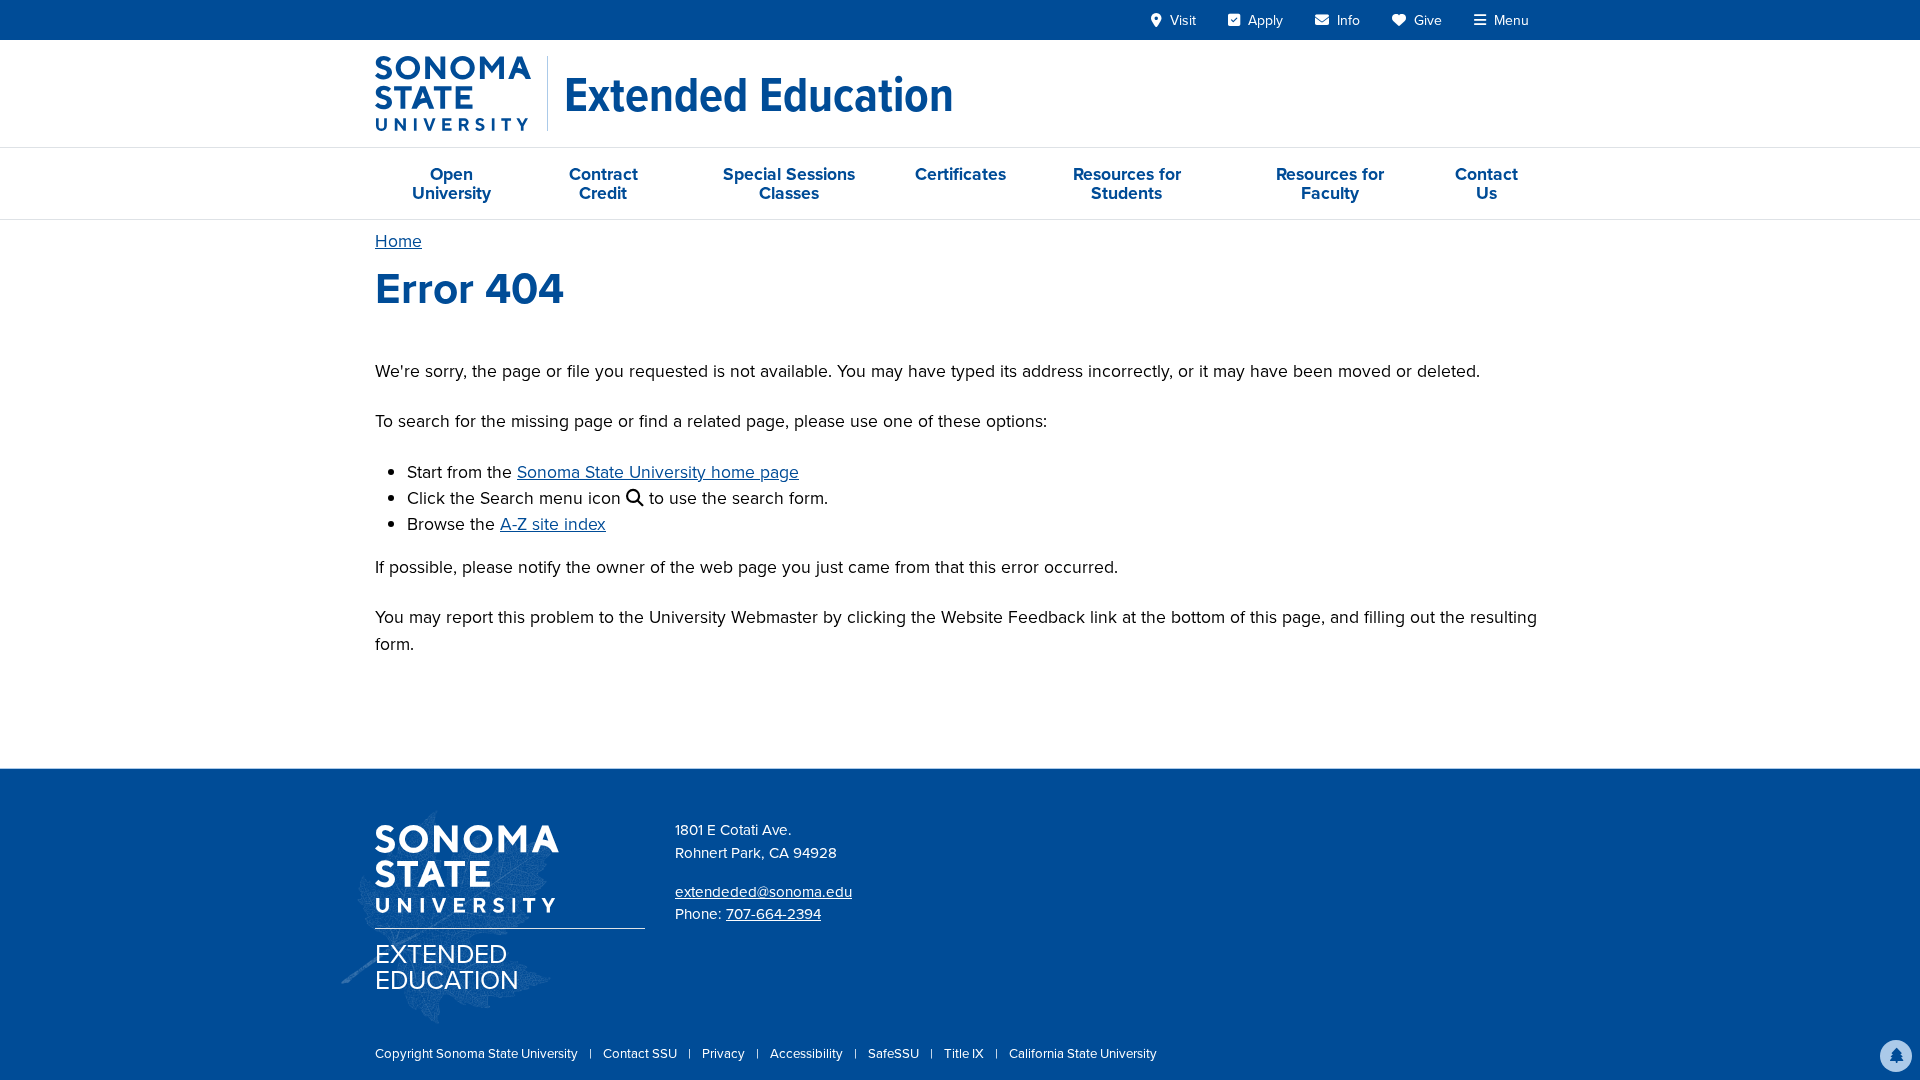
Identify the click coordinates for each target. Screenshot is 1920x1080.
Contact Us (1486, 183)
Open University (451, 183)
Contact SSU (641, 1053)
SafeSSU (895, 1053)
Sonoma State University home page (658, 471)
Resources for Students (1127, 183)
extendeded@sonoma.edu (763, 891)
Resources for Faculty (1330, 183)
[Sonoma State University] (461, 93)
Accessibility (808, 1053)
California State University (1083, 1053)
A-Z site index (553, 523)
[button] (1896, 1056)
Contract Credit (603, 183)
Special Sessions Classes (789, 183)
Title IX (965, 1053)
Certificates (960, 173)
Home (398, 240)
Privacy (725, 1053)
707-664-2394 (773, 913)
